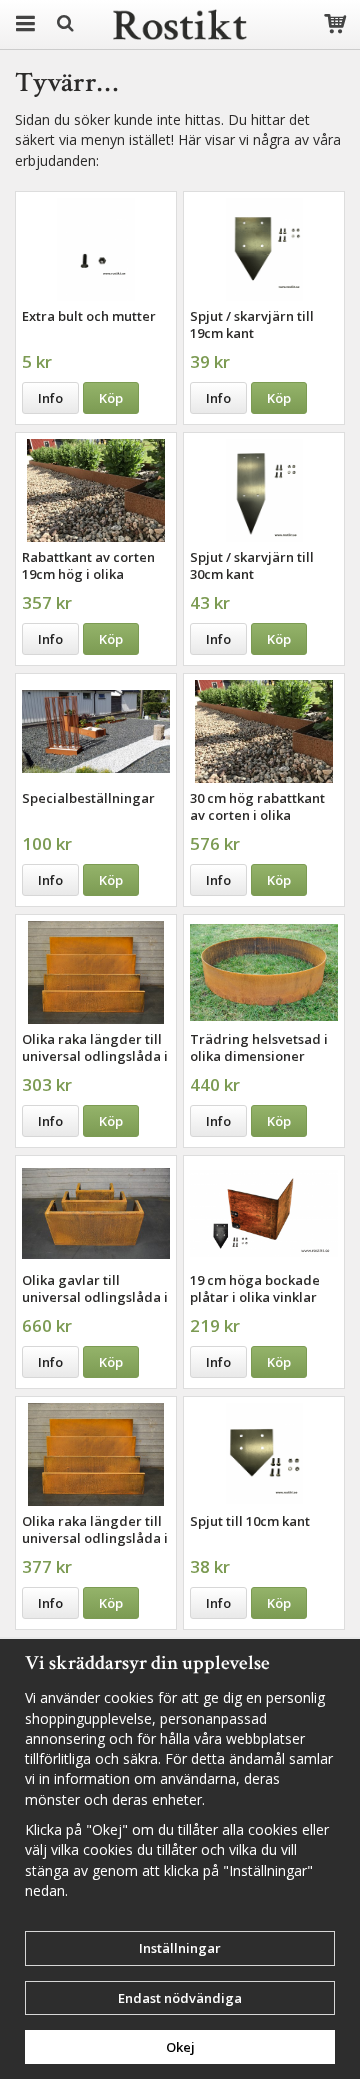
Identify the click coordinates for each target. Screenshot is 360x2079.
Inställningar (180, 1948)
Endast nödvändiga (180, 1998)
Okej (180, 2047)
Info (50, 398)
